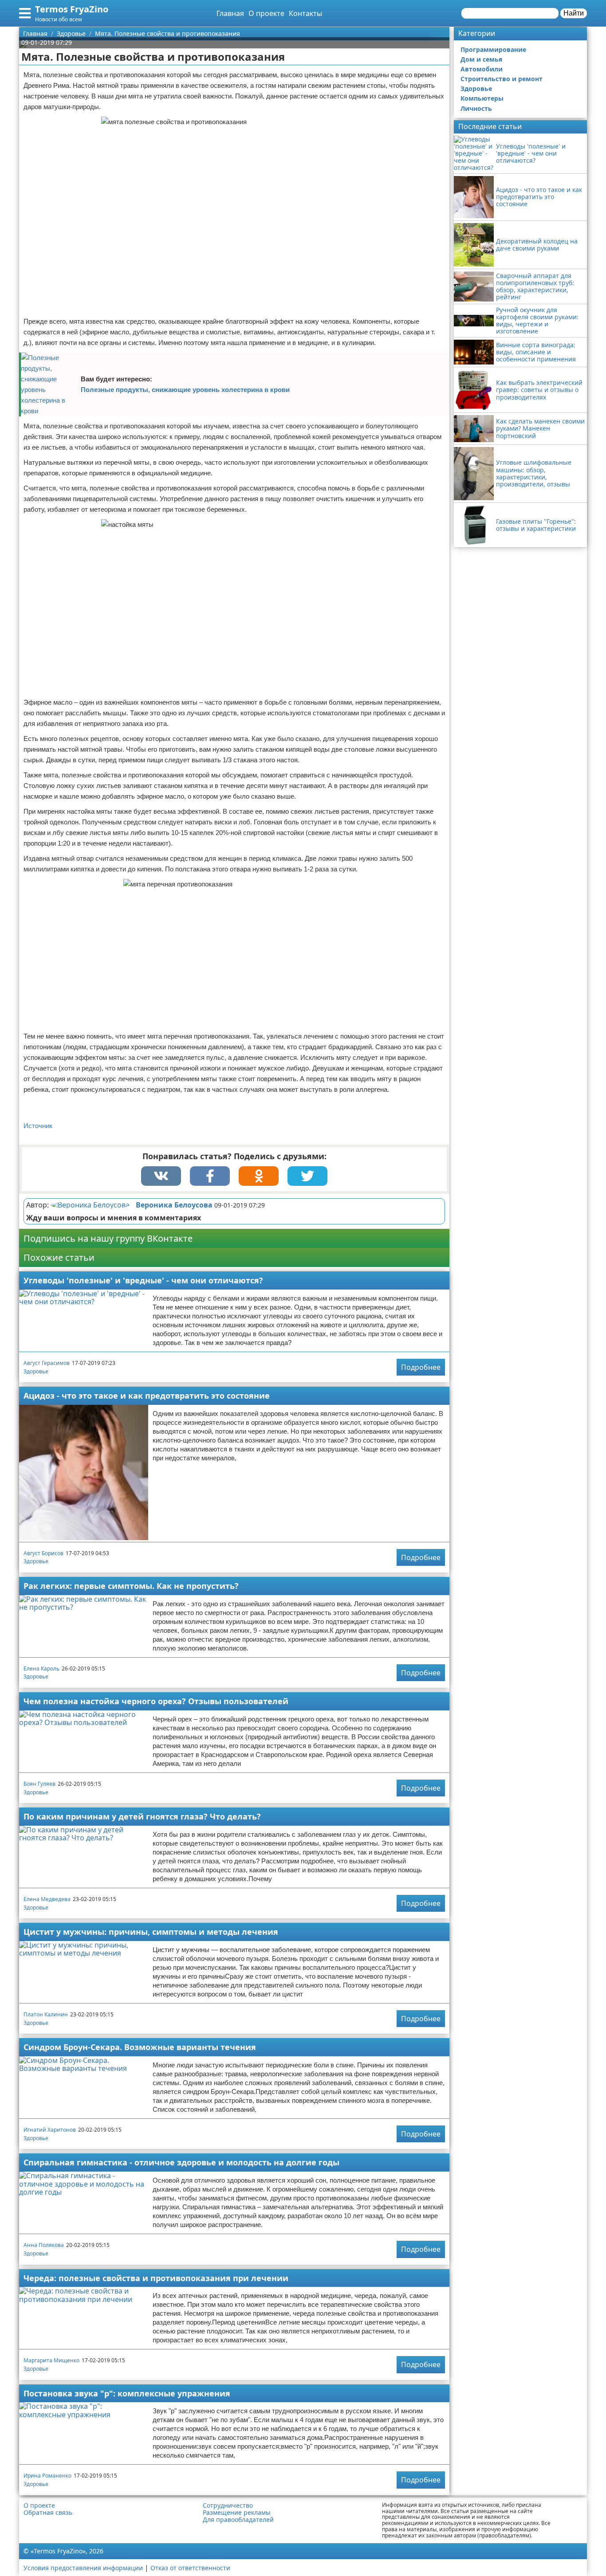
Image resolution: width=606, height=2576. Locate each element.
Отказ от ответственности (190, 2568)
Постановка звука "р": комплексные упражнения (127, 2393)
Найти (574, 13)
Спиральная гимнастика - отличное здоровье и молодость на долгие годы (181, 2162)
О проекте (266, 13)
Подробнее (421, 1367)
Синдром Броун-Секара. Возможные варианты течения (140, 2047)
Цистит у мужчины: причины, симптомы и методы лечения (151, 1932)
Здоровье (36, 1371)
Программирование (493, 49)
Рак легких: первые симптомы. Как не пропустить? (131, 1586)
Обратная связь (48, 2513)
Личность (476, 108)
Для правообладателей (238, 2520)
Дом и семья (481, 59)
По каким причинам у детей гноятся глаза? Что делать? (142, 1816)
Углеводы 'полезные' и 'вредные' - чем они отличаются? (143, 1280)
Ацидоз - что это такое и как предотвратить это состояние (147, 1396)
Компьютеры (482, 98)
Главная (230, 13)
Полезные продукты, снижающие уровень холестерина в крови (185, 390)
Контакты (305, 13)
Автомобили (482, 69)
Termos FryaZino (72, 9)
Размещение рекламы (237, 2513)
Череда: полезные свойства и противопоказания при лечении (156, 2278)
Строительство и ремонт (502, 79)
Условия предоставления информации (83, 2568)
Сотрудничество (228, 2505)
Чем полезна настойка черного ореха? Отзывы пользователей (156, 1701)
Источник (38, 1126)
